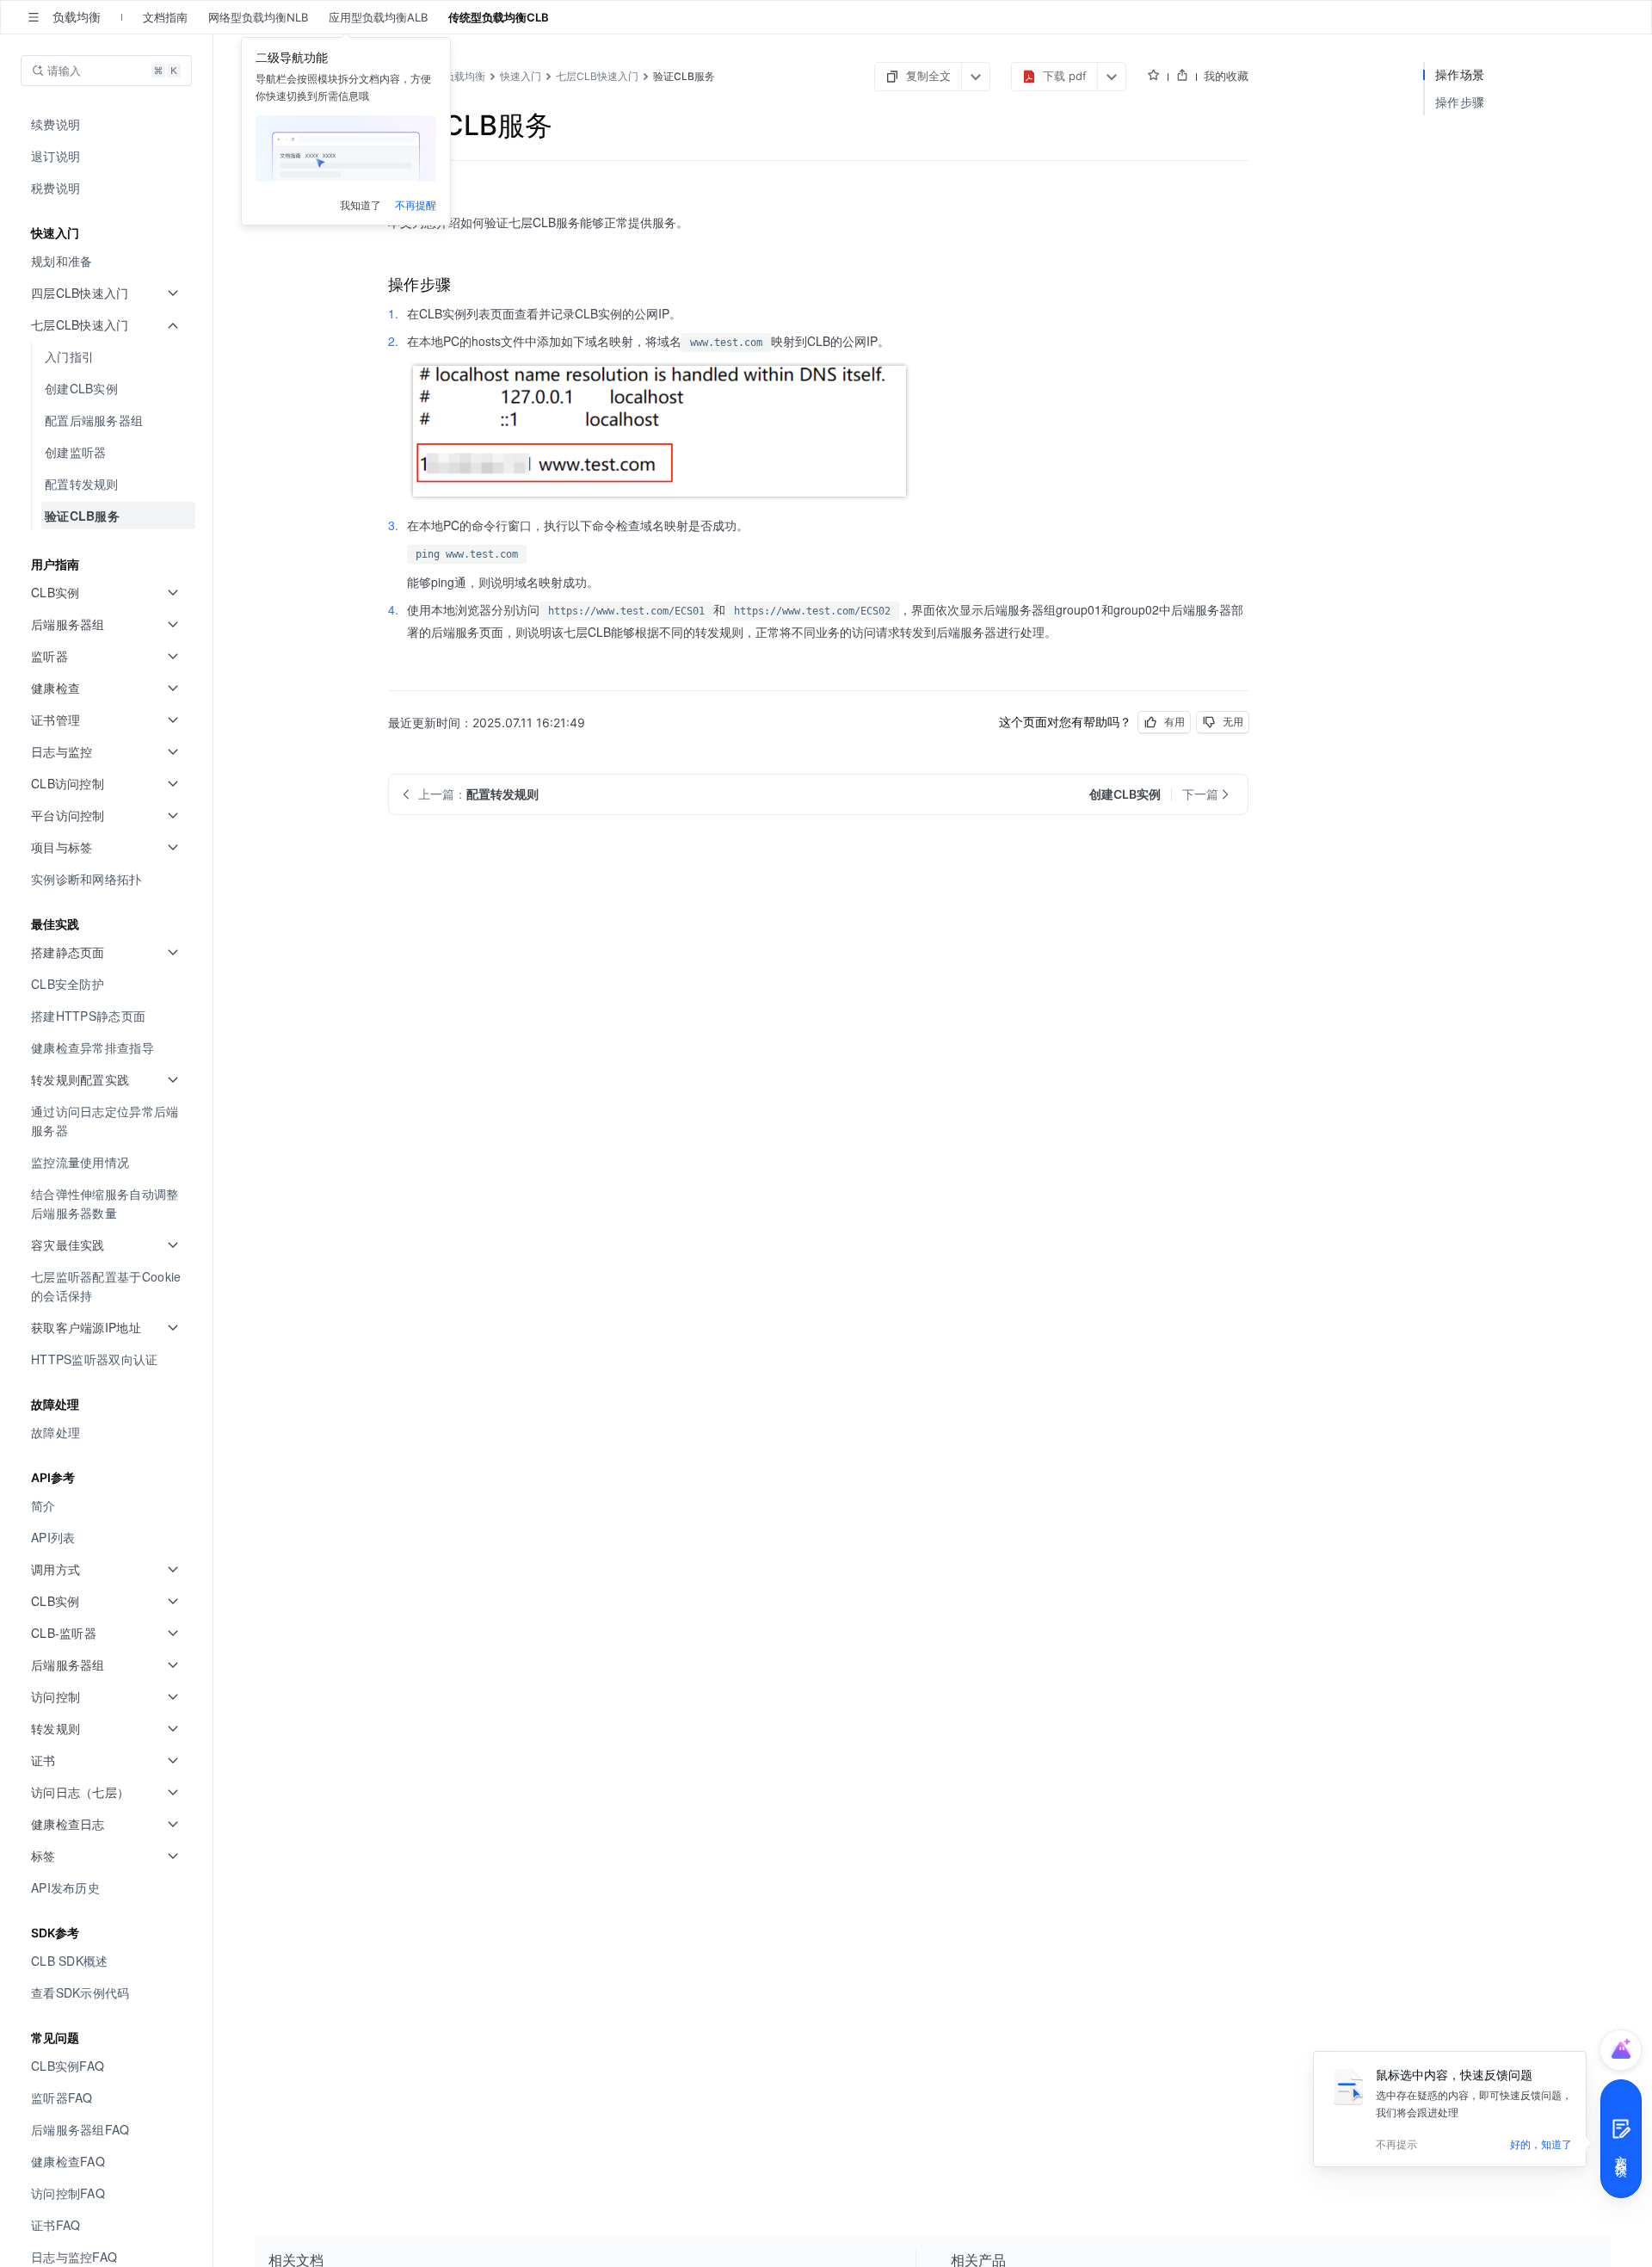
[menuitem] (108, 124)
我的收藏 (1226, 76)
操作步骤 (1460, 102)
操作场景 (1460, 74)
